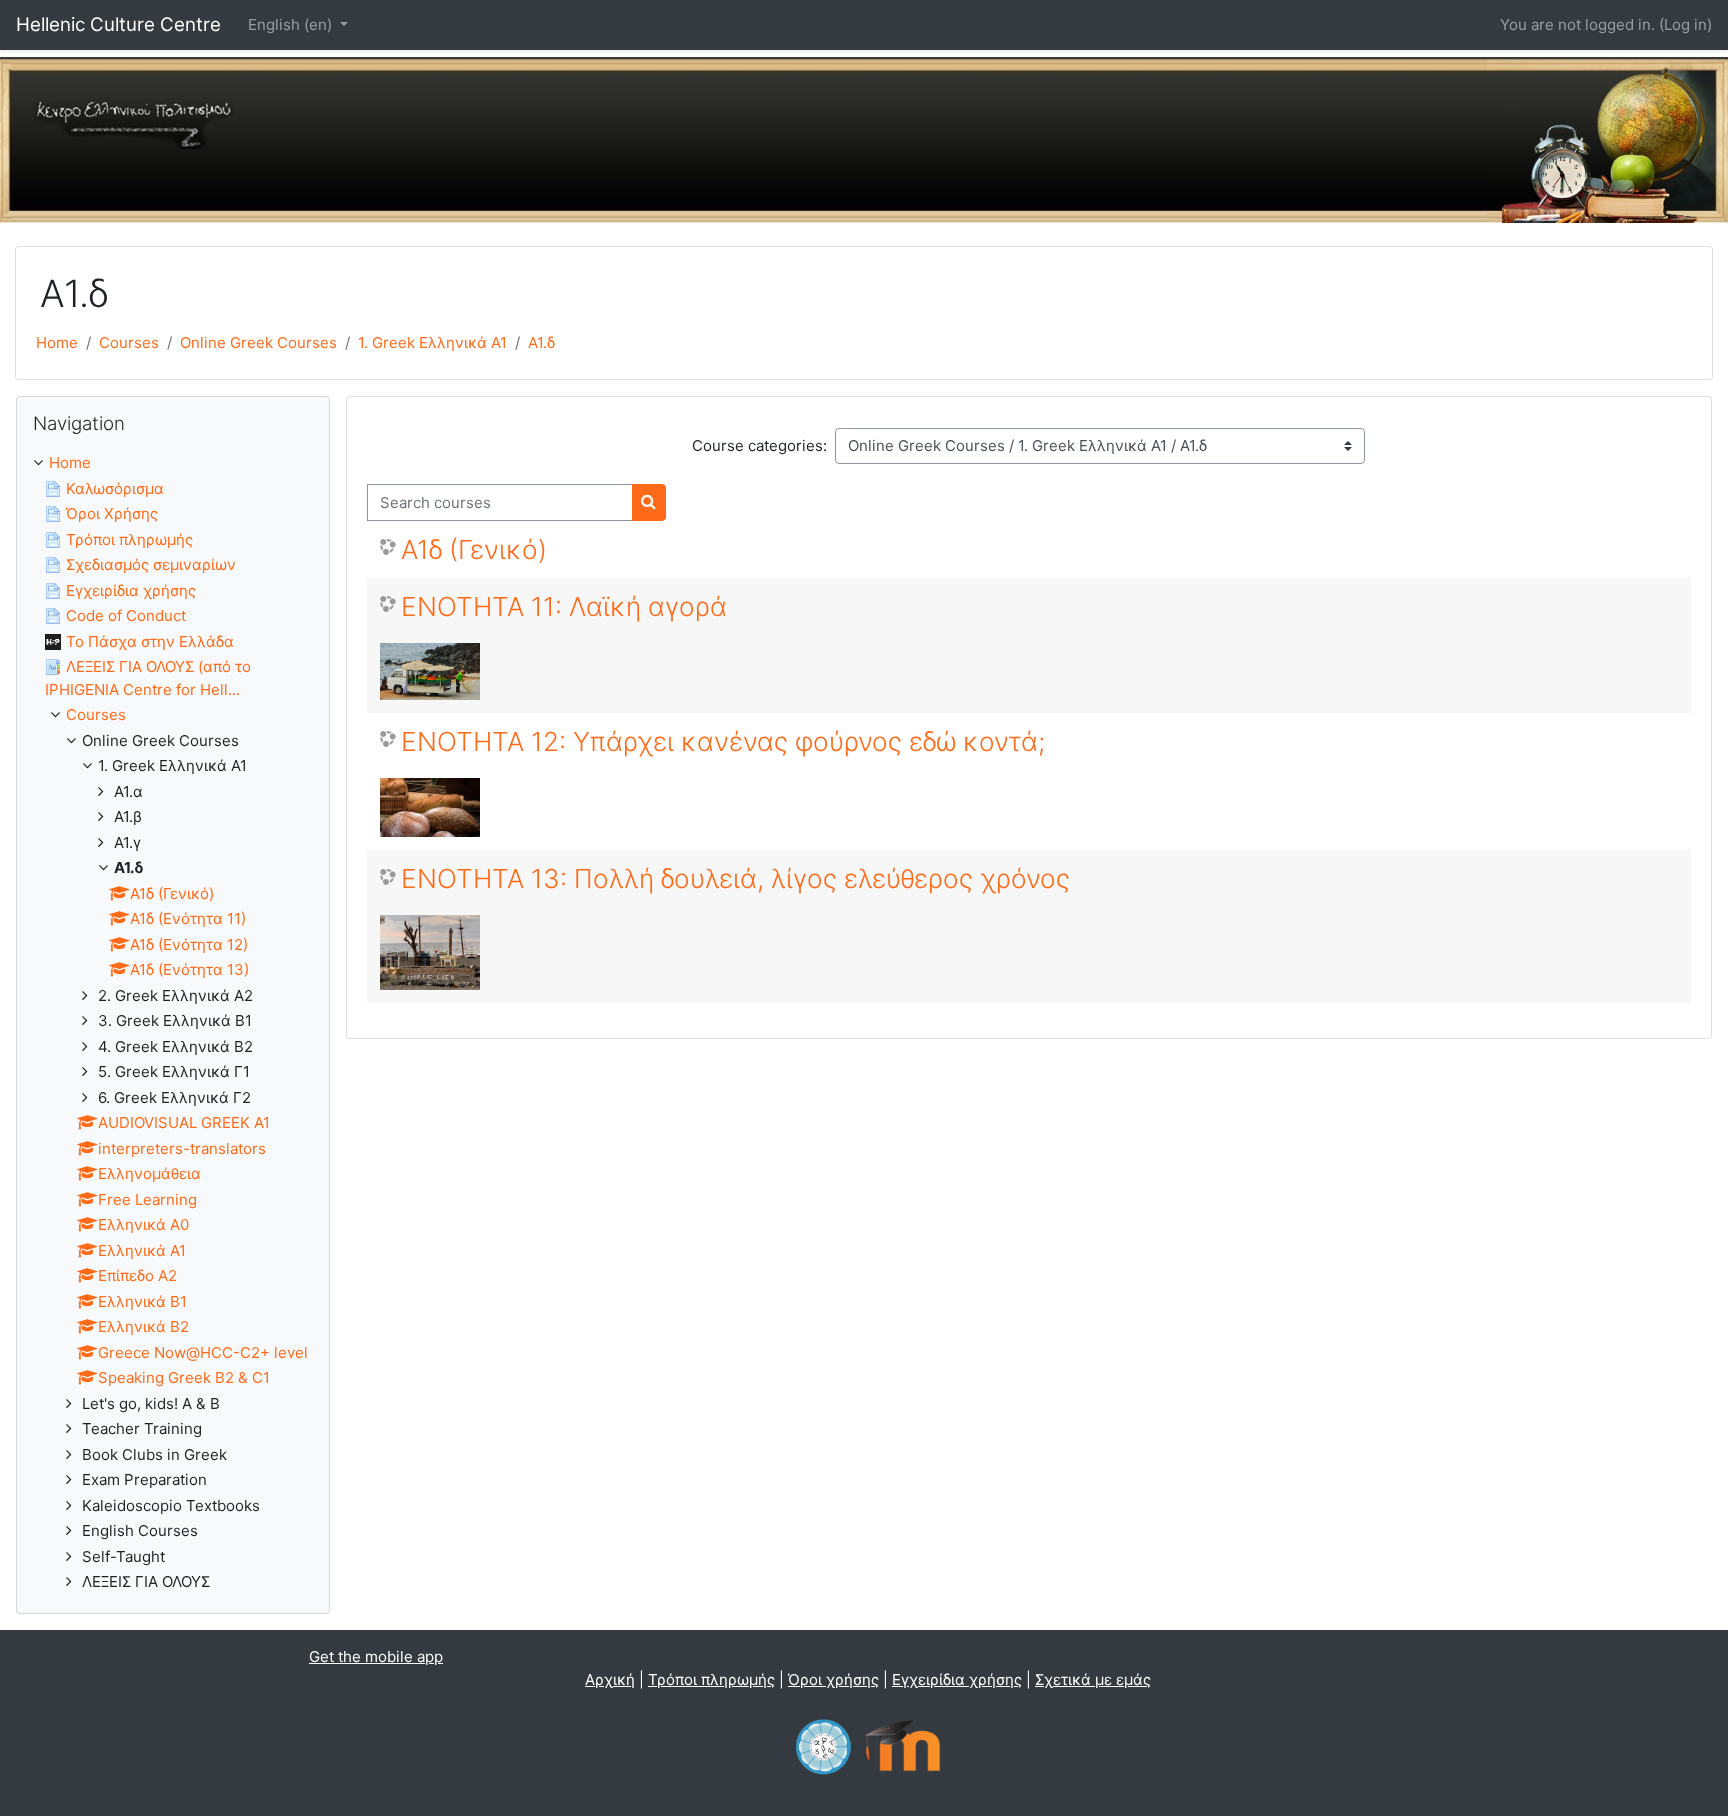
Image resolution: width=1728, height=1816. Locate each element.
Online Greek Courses (258, 342)
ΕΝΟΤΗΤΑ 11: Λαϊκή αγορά (564, 606)
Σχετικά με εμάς (1093, 1679)
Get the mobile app (376, 1656)
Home (57, 342)
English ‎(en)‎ (292, 24)
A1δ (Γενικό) (474, 549)
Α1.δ (541, 342)
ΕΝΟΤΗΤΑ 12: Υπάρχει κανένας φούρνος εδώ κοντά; (723, 741)
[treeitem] (173, 1023)
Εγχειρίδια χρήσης (957, 1679)
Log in (1685, 24)
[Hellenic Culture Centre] (823, 1744)
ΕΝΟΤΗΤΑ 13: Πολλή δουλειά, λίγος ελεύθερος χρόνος (735, 878)
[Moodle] (902, 1744)
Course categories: (759, 445)
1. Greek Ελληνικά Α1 (432, 342)
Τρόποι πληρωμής (711, 1679)
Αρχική (610, 1679)
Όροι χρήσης (833, 1679)
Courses (129, 342)
